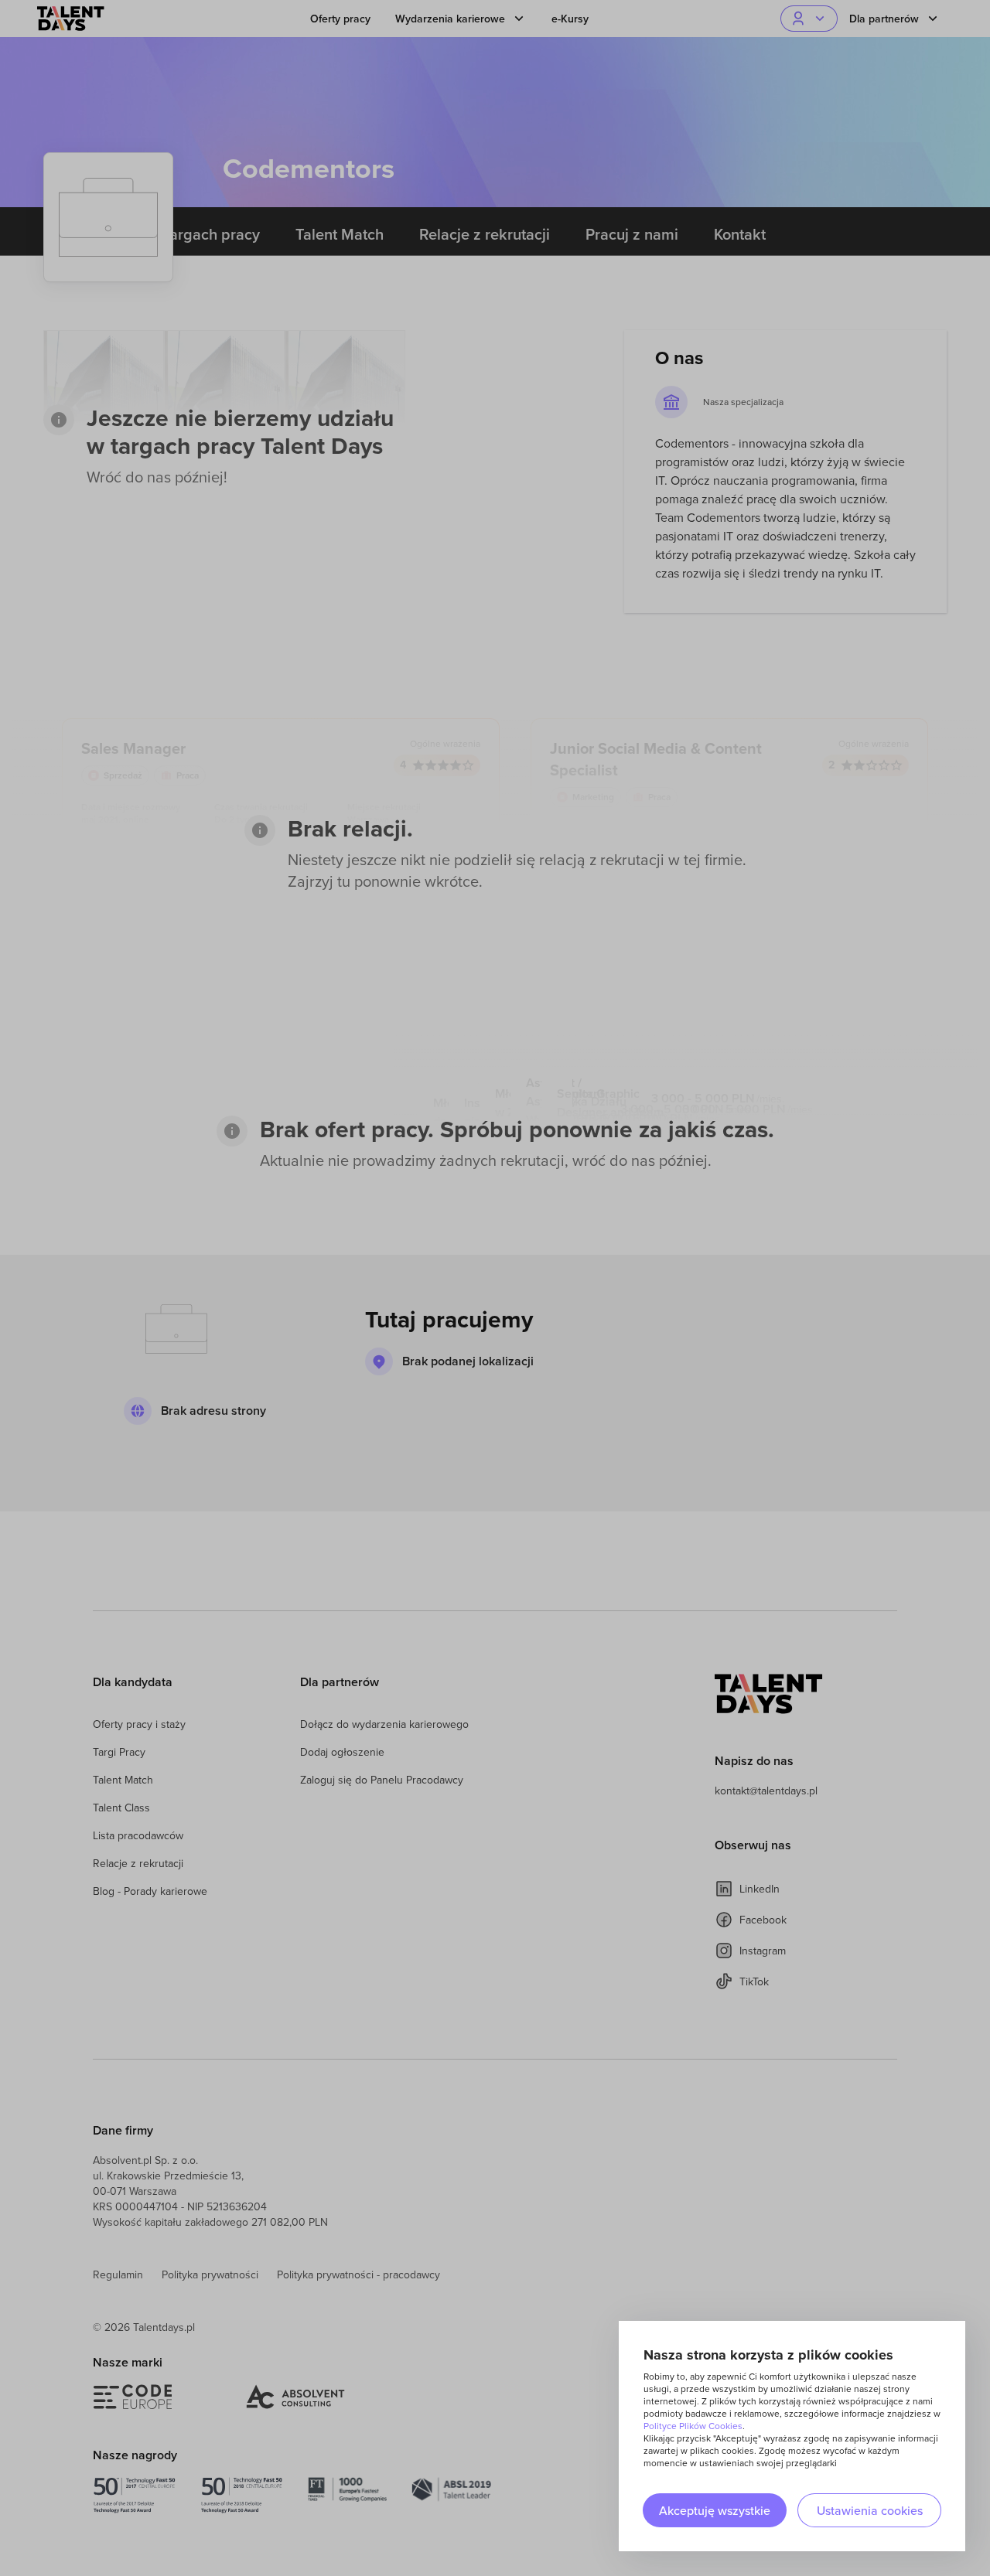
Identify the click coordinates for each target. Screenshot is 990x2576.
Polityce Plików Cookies (693, 2426)
